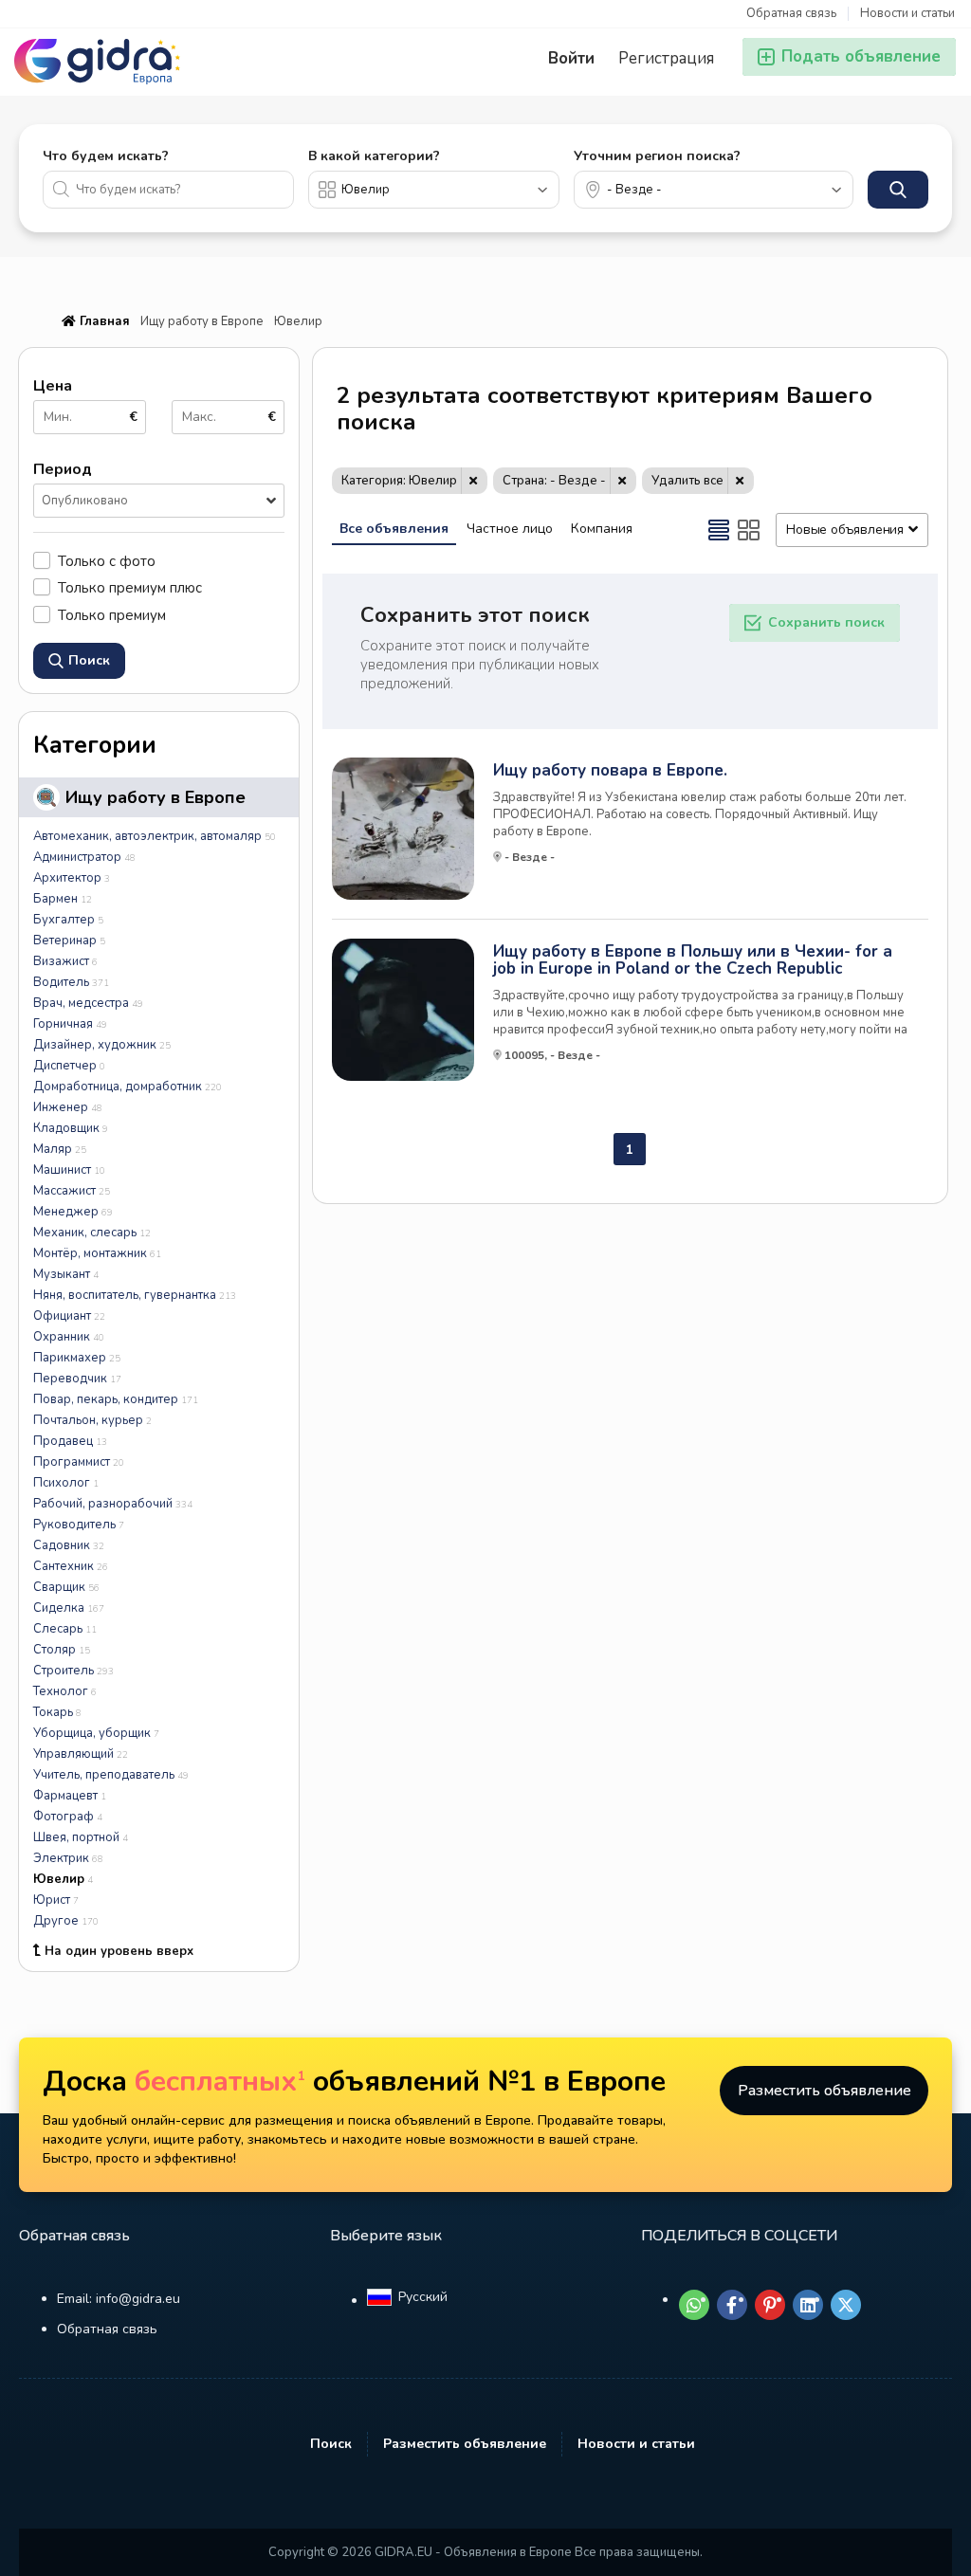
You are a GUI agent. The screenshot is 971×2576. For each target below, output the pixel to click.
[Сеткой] (749, 530)
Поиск (331, 2444)
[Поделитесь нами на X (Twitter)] (846, 2305)
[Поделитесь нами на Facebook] (732, 2305)
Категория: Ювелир (399, 481)
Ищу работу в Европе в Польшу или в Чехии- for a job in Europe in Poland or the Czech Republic (693, 960)
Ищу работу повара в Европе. (610, 771)
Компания (602, 529)
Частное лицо (510, 529)
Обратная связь (791, 14)
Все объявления (394, 529)
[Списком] (719, 530)
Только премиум (112, 615)
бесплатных (220, 2082)
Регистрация (666, 58)
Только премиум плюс (130, 587)
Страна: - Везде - (554, 481)
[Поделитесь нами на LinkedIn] (808, 2305)
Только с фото (107, 561)
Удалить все (687, 481)
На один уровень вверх (119, 1951)
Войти (571, 58)
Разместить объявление (824, 2091)
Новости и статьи (907, 14)
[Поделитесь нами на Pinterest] (770, 2305)
